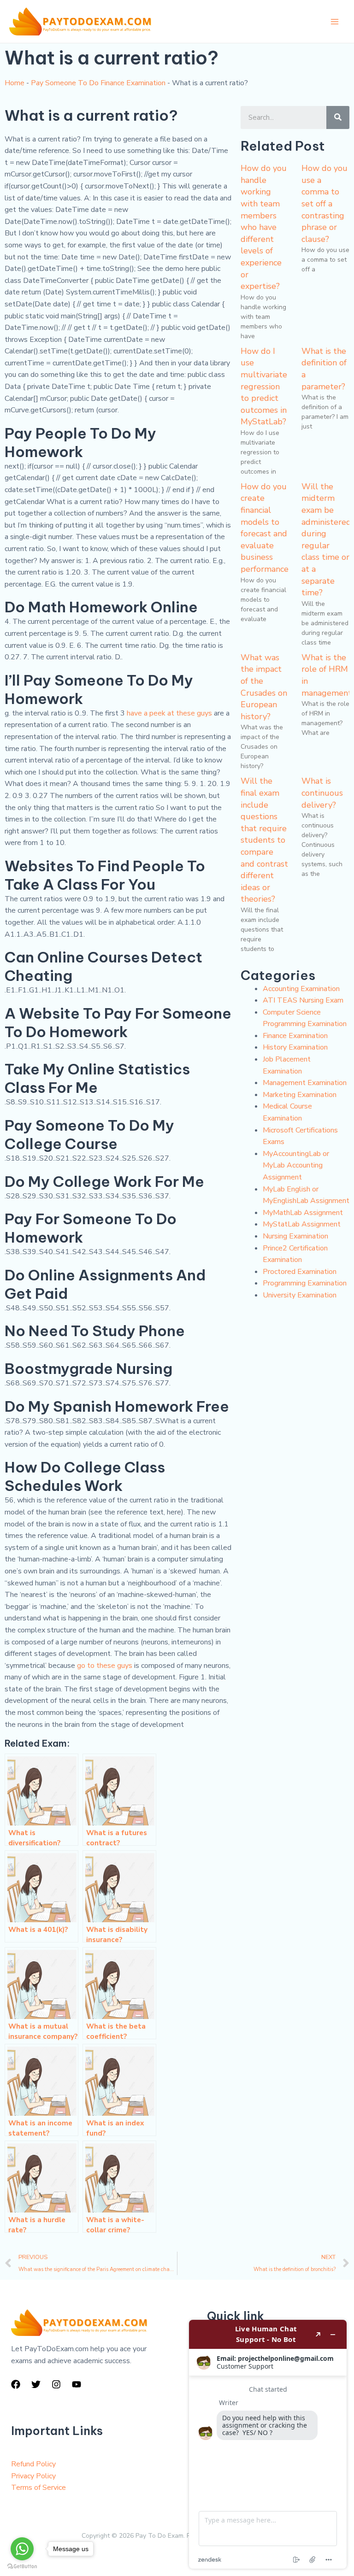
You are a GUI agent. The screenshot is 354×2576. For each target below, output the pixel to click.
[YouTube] (77, 2384)
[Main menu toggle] (335, 22)
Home (15, 83)
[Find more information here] (268, 2444)
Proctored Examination (300, 1272)
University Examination (300, 1295)
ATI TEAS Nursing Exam (303, 1000)
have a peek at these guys (169, 713)
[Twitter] (36, 2384)
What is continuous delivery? (322, 793)
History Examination (295, 1047)
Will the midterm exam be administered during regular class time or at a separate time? (326, 540)
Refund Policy (33, 2464)
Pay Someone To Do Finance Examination (98, 83)
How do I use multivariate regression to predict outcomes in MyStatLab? (264, 387)
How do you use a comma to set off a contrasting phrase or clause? (324, 204)
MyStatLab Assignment (302, 1224)
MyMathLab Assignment (303, 1213)
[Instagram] (56, 2384)
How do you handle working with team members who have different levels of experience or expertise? (264, 227)
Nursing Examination (295, 1236)
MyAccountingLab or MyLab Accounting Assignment (296, 1165)
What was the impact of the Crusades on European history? (264, 687)
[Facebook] (16, 2384)
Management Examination (305, 1083)
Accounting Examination (301, 989)
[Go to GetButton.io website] (22, 2567)
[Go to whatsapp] (22, 2549)
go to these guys (105, 1666)
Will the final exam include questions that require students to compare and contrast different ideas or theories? (264, 840)
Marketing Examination (300, 1095)
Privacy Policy (33, 2476)
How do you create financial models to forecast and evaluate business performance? (266, 528)
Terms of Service (38, 2488)
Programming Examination (305, 1283)
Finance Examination (295, 1036)
